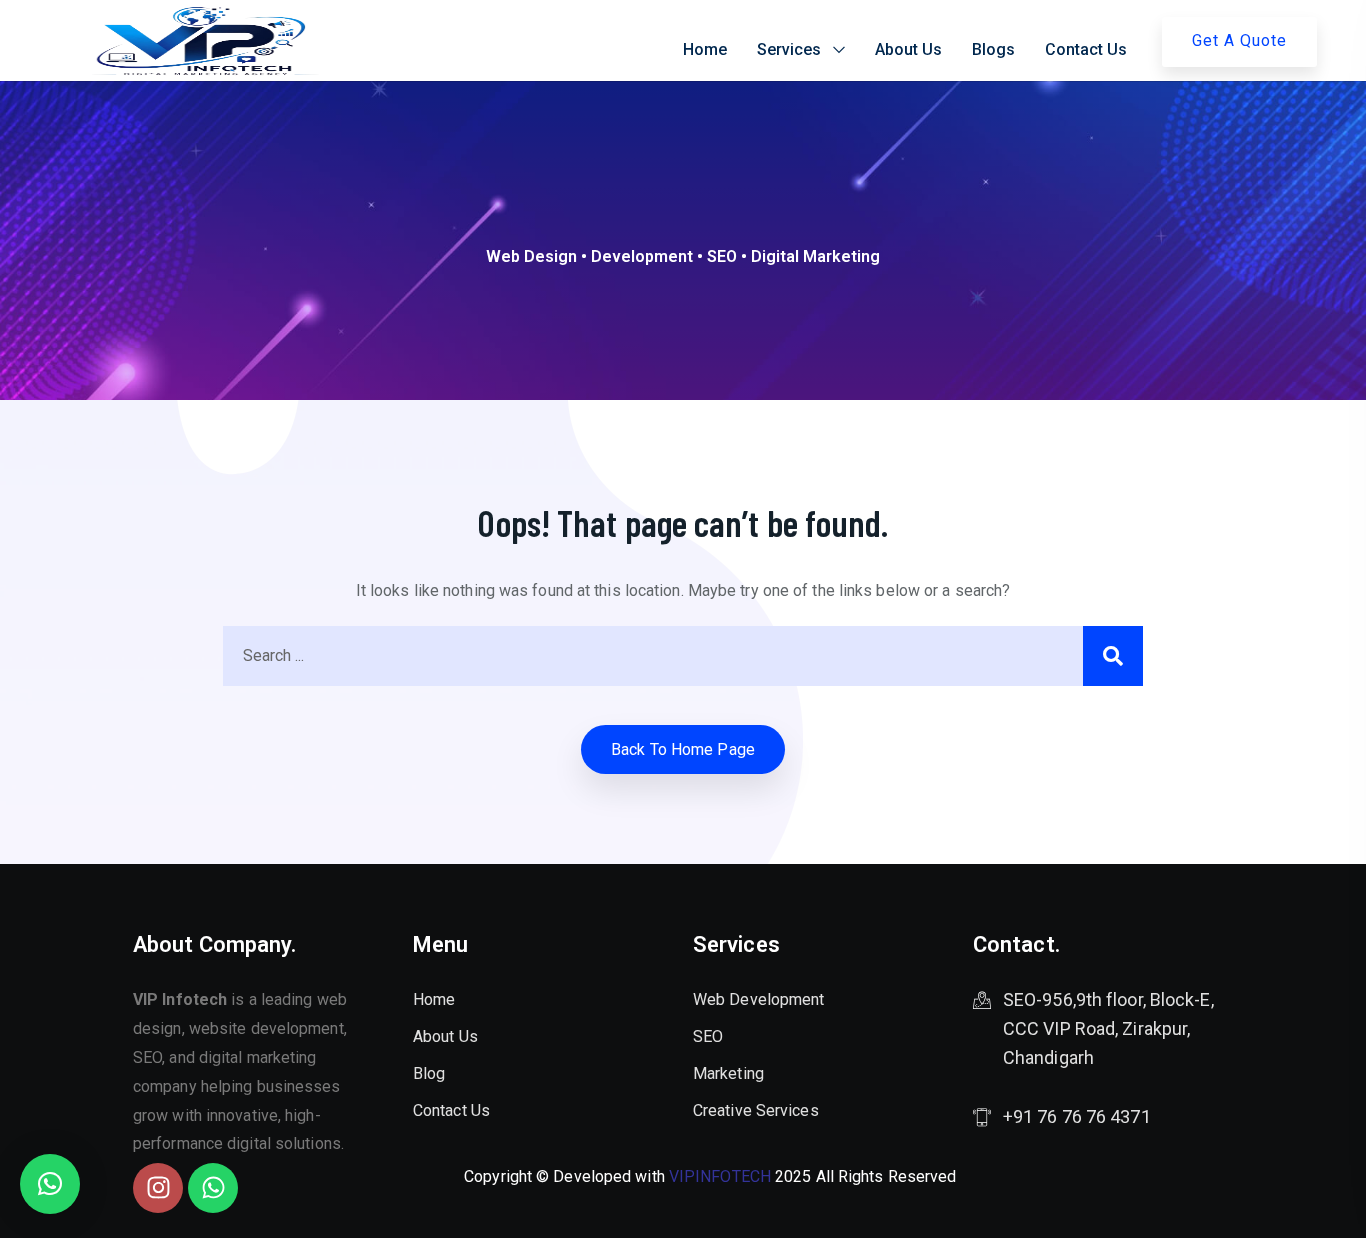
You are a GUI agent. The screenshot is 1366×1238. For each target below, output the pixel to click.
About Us (908, 49)
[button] (50, 1184)
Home (705, 49)
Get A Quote (1239, 40)
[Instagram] (158, 1188)
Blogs (993, 49)
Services (789, 49)
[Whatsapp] (213, 1188)
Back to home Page (683, 749)
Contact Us (1086, 49)
